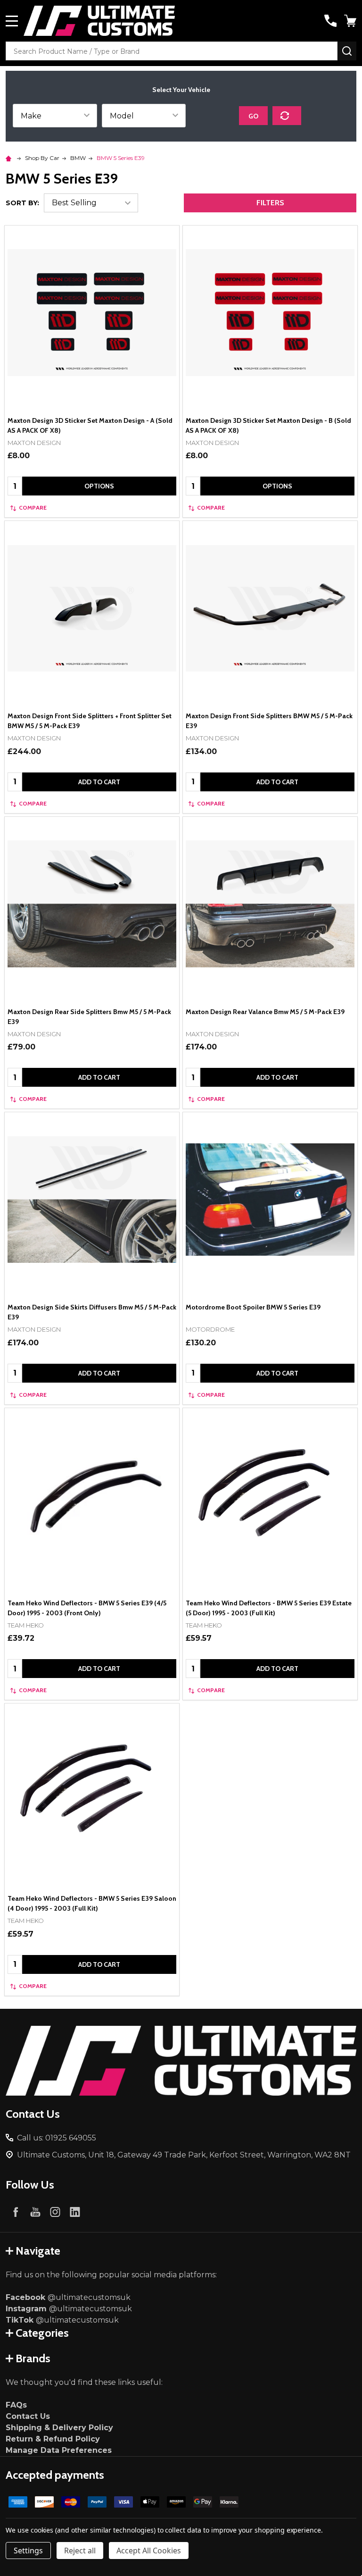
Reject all (80, 2551)
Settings (28, 2551)
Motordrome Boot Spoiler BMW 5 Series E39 (253, 1307)
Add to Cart (99, 782)
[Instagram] (55, 2212)
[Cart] (351, 21)
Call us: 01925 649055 (57, 2138)
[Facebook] (16, 2212)
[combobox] (172, 51)
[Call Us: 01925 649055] (330, 21)
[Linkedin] (75, 2212)
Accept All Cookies (149, 2551)
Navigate (38, 2251)
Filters (270, 203)
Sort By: (22, 203)
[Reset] (287, 116)
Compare (33, 508)
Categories (42, 2333)
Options (99, 486)
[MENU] (12, 21)
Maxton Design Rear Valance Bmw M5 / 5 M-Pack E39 (265, 1012)
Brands (33, 2358)
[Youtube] (35, 2212)
